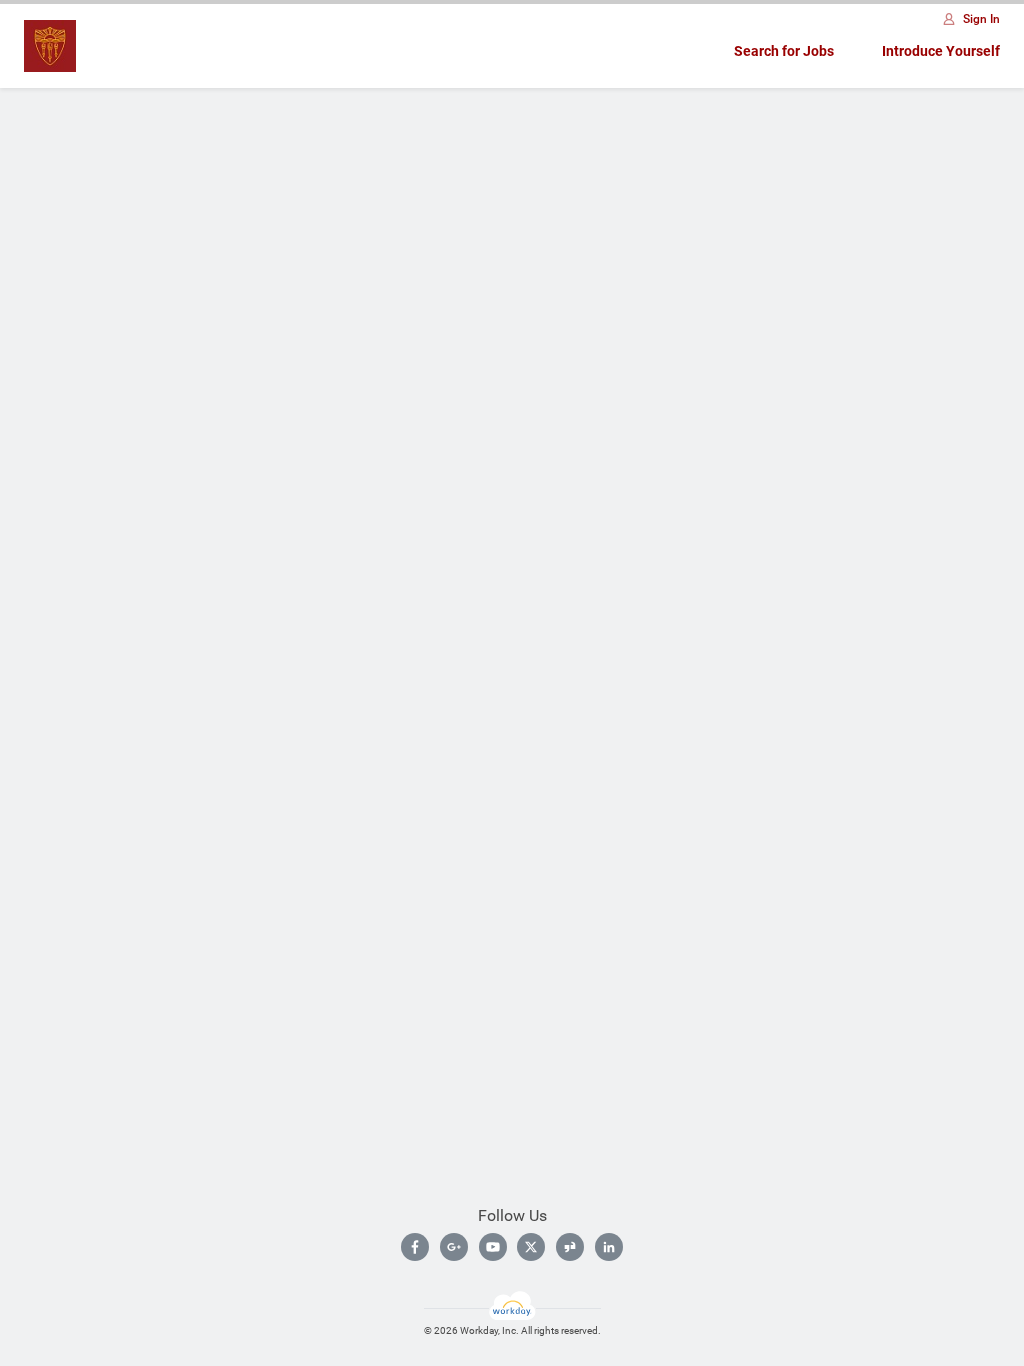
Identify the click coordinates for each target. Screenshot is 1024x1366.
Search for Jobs (784, 51)
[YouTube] (493, 1247)
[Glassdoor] (570, 1247)
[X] (531, 1247)
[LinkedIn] (609, 1247)
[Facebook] (415, 1247)
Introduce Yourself (941, 51)
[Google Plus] (454, 1247)
